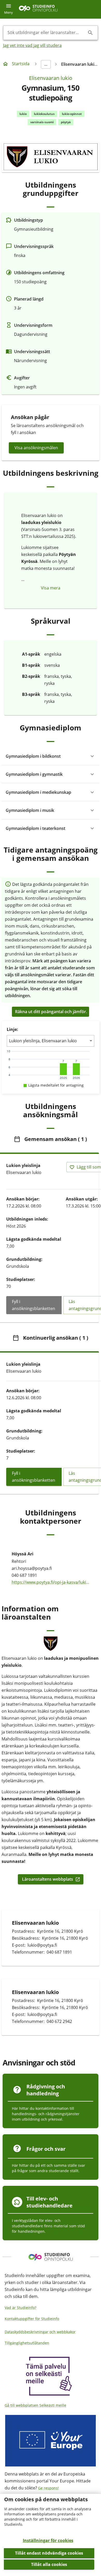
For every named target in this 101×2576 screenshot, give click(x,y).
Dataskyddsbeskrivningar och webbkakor (40, 2332)
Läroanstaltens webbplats (48, 1879)
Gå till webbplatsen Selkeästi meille (35, 2405)
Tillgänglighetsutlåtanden (27, 2343)
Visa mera (51, 588)
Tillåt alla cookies (49, 2564)
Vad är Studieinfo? (20, 2308)
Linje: (12, 1029)
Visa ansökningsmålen (36, 448)
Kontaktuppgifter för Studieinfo (32, 2319)
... (46, 64)
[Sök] (90, 33)
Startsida (21, 64)
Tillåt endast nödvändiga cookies (49, 2553)
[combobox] (46, 33)
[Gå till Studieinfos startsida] (39, 9)
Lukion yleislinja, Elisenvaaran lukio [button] (43, 1041)
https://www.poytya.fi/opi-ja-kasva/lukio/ (51, 1582)
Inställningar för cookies (48, 2540)
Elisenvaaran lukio (51, 78)
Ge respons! (48, 2488)
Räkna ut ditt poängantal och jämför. (51, 1012)
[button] (50, 756)
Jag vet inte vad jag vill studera (32, 45)
